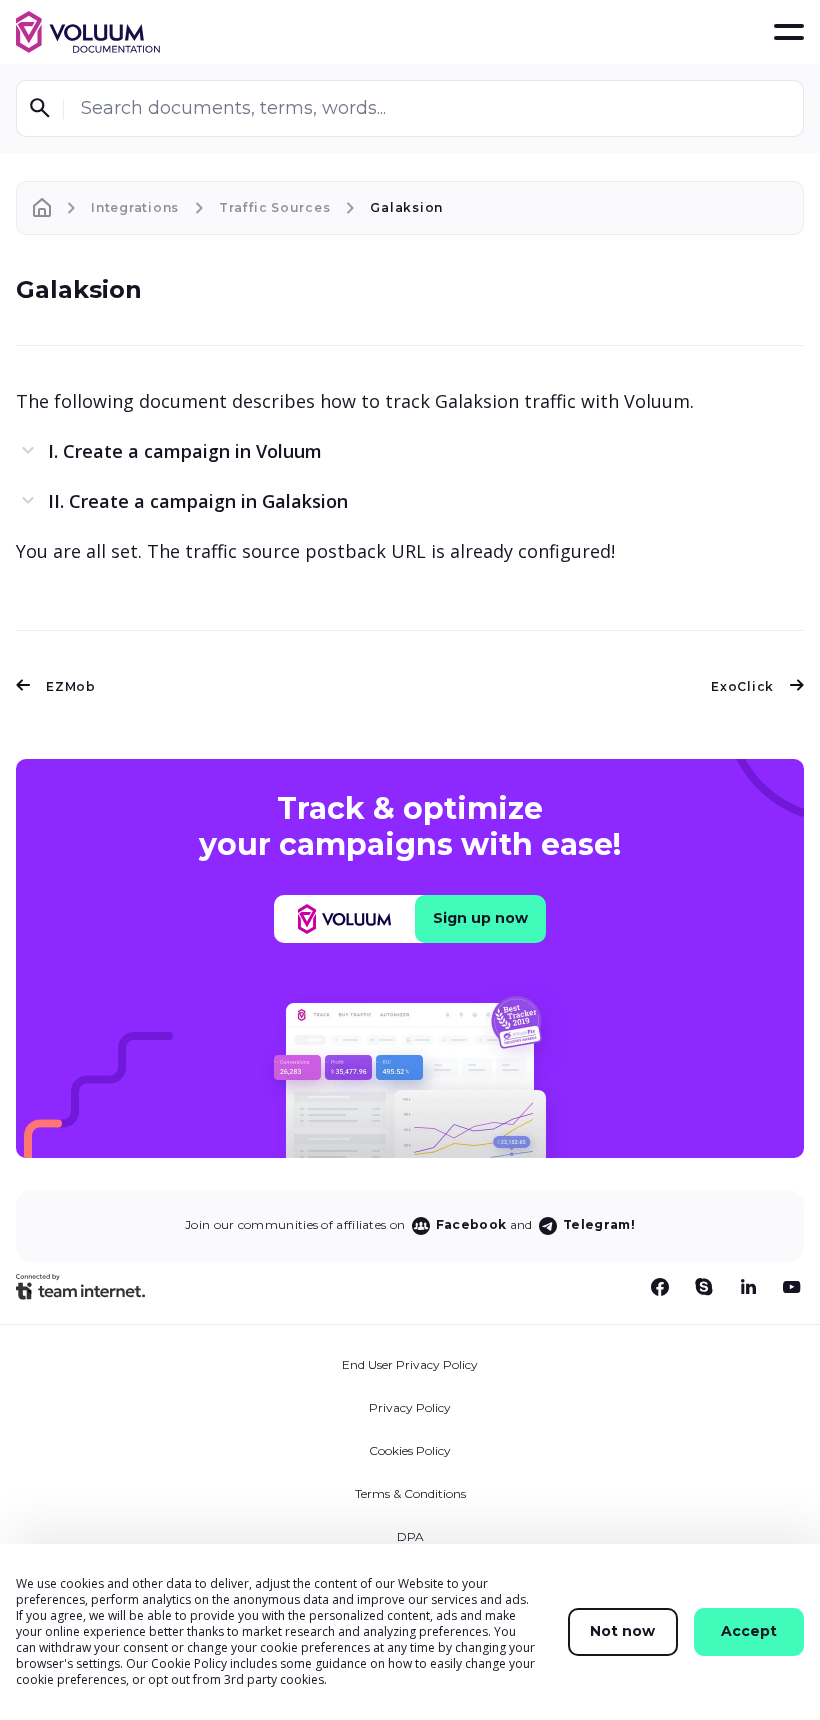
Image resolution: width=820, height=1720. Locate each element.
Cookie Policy (189, 1663)
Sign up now (480, 918)
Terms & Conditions (410, 1493)
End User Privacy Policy (410, 1364)
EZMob (71, 686)
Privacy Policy (410, 1407)
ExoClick (742, 686)
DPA (410, 1536)
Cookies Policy (410, 1450)
